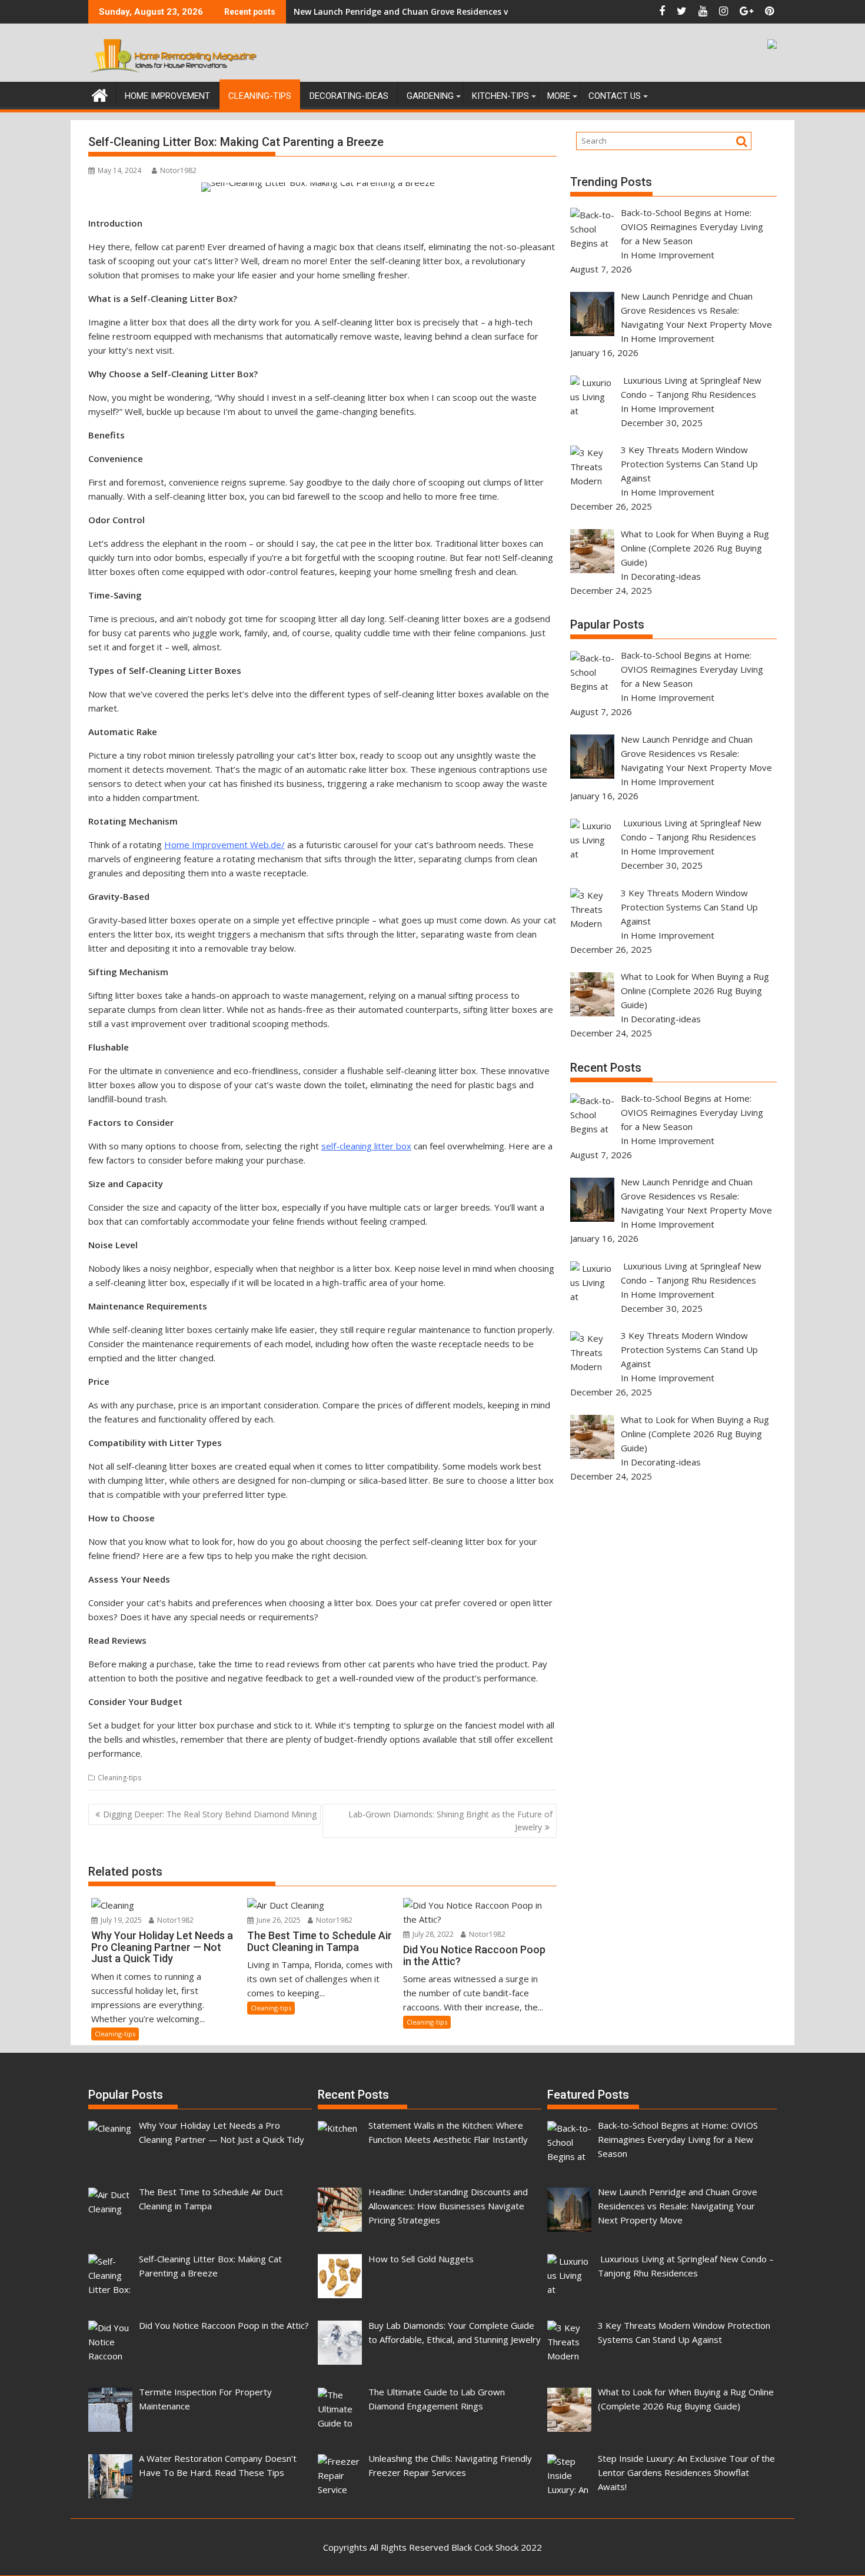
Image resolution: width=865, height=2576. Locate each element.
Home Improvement (167, 96)
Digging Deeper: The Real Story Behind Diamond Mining (210, 1814)
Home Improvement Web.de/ (224, 845)
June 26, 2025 (278, 1920)
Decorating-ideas (349, 96)
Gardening (430, 96)
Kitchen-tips (500, 96)
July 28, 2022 (432, 1934)
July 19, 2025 (120, 1920)
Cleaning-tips (260, 96)
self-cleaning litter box (366, 1146)
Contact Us (615, 96)
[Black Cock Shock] (100, 94)
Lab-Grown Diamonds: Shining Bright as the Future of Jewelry (450, 1821)
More (559, 96)
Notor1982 (178, 170)
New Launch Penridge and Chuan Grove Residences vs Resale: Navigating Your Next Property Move (495, 11)
